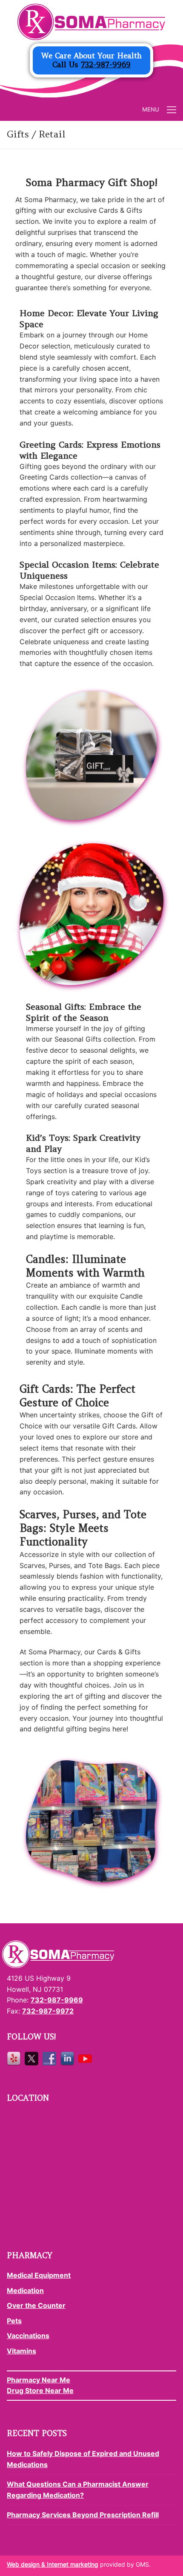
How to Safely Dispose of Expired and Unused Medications (83, 2459)
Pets (14, 2321)
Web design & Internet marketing (53, 2564)
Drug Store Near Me (40, 2390)
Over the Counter (36, 2305)
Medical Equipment (39, 2275)
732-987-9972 (48, 2011)
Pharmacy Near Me (39, 2380)
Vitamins (21, 2351)
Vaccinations (28, 2336)
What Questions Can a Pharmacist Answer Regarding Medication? (78, 2490)
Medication (25, 2290)
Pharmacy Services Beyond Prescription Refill (83, 2515)
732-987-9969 (106, 65)
